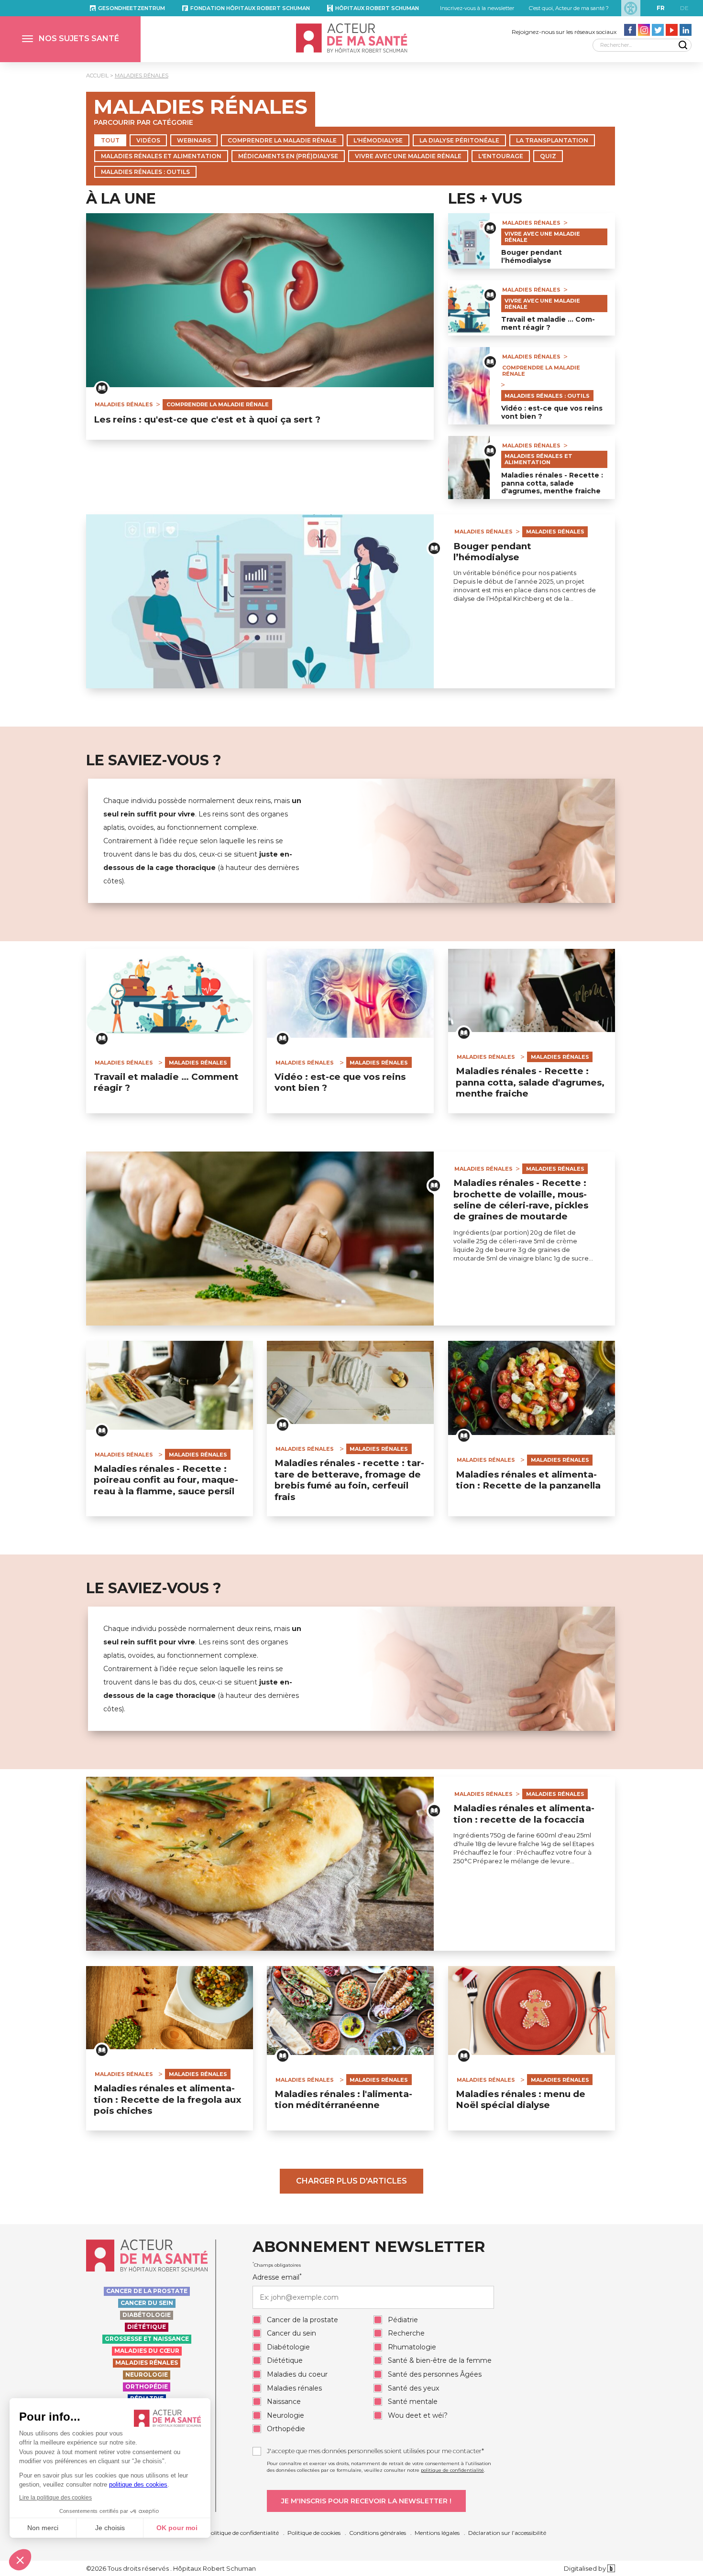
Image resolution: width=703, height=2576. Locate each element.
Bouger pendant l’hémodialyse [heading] (492, 552)
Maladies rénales (142, 76)
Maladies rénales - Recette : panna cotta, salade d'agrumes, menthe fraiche (552, 483)
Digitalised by (586, 2568)
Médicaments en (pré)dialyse (288, 156)
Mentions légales (437, 2533)
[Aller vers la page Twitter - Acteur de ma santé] (658, 30)
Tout (110, 140)
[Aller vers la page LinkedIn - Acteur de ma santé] (686, 30)
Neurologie (147, 2375)
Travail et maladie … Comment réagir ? (548, 324)
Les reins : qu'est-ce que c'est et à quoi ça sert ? (207, 420)
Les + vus (485, 199)
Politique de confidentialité (243, 2533)
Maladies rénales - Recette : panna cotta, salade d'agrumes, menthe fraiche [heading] (530, 1082)
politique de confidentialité (452, 2470)
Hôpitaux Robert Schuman (377, 8)
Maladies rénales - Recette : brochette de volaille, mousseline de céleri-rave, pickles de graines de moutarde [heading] (521, 1200)
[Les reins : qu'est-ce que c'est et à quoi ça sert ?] (260, 300)
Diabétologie (147, 2315)
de (684, 8)
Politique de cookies (314, 2533)
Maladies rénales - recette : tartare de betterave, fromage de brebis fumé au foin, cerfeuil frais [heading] (349, 1480)
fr (661, 8)
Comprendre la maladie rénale (282, 140)
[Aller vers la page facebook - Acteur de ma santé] (630, 30)
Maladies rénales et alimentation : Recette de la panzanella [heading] (528, 1480)
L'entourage (501, 156)
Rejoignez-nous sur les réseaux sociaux (564, 32)
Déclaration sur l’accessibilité (507, 2533)
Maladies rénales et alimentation (161, 156)
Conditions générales (378, 2533)
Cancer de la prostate (147, 2291)
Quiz (548, 156)
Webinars (194, 140)
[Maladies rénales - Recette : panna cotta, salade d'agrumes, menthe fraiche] (469, 468)
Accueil (97, 76)
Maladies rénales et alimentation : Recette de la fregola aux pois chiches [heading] (168, 2099)
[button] (70, 39)
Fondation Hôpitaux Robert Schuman (250, 8)
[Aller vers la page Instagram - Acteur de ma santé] (644, 30)
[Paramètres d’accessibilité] (631, 8)
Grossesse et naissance (147, 2339)
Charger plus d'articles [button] (351, 2181)
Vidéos (148, 140)
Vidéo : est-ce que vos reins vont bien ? (552, 413)
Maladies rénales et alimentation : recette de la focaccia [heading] (524, 1814)
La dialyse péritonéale (459, 140)
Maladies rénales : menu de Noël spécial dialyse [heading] (521, 2099)
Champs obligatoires (277, 2265)
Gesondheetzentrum (132, 8)
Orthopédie (147, 2386)
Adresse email (277, 2277)
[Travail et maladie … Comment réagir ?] (469, 308)
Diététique (147, 2327)
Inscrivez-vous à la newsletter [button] (477, 8)
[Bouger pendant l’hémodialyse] (469, 241)
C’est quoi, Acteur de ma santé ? (569, 8)
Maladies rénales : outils (145, 172)
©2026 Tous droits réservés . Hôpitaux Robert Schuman (171, 2568)
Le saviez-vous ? (154, 761)
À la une (121, 199)
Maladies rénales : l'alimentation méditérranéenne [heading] (343, 2099)
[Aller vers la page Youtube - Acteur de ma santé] (672, 30)
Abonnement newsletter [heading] (369, 2247)
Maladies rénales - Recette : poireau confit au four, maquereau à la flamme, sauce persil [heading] (166, 1480)
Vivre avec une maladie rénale (408, 156)
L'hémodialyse (378, 140)
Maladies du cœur (147, 2351)
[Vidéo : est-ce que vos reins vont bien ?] (469, 386)
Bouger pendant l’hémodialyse (532, 257)
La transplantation (552, 140)
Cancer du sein (147, 2303)
